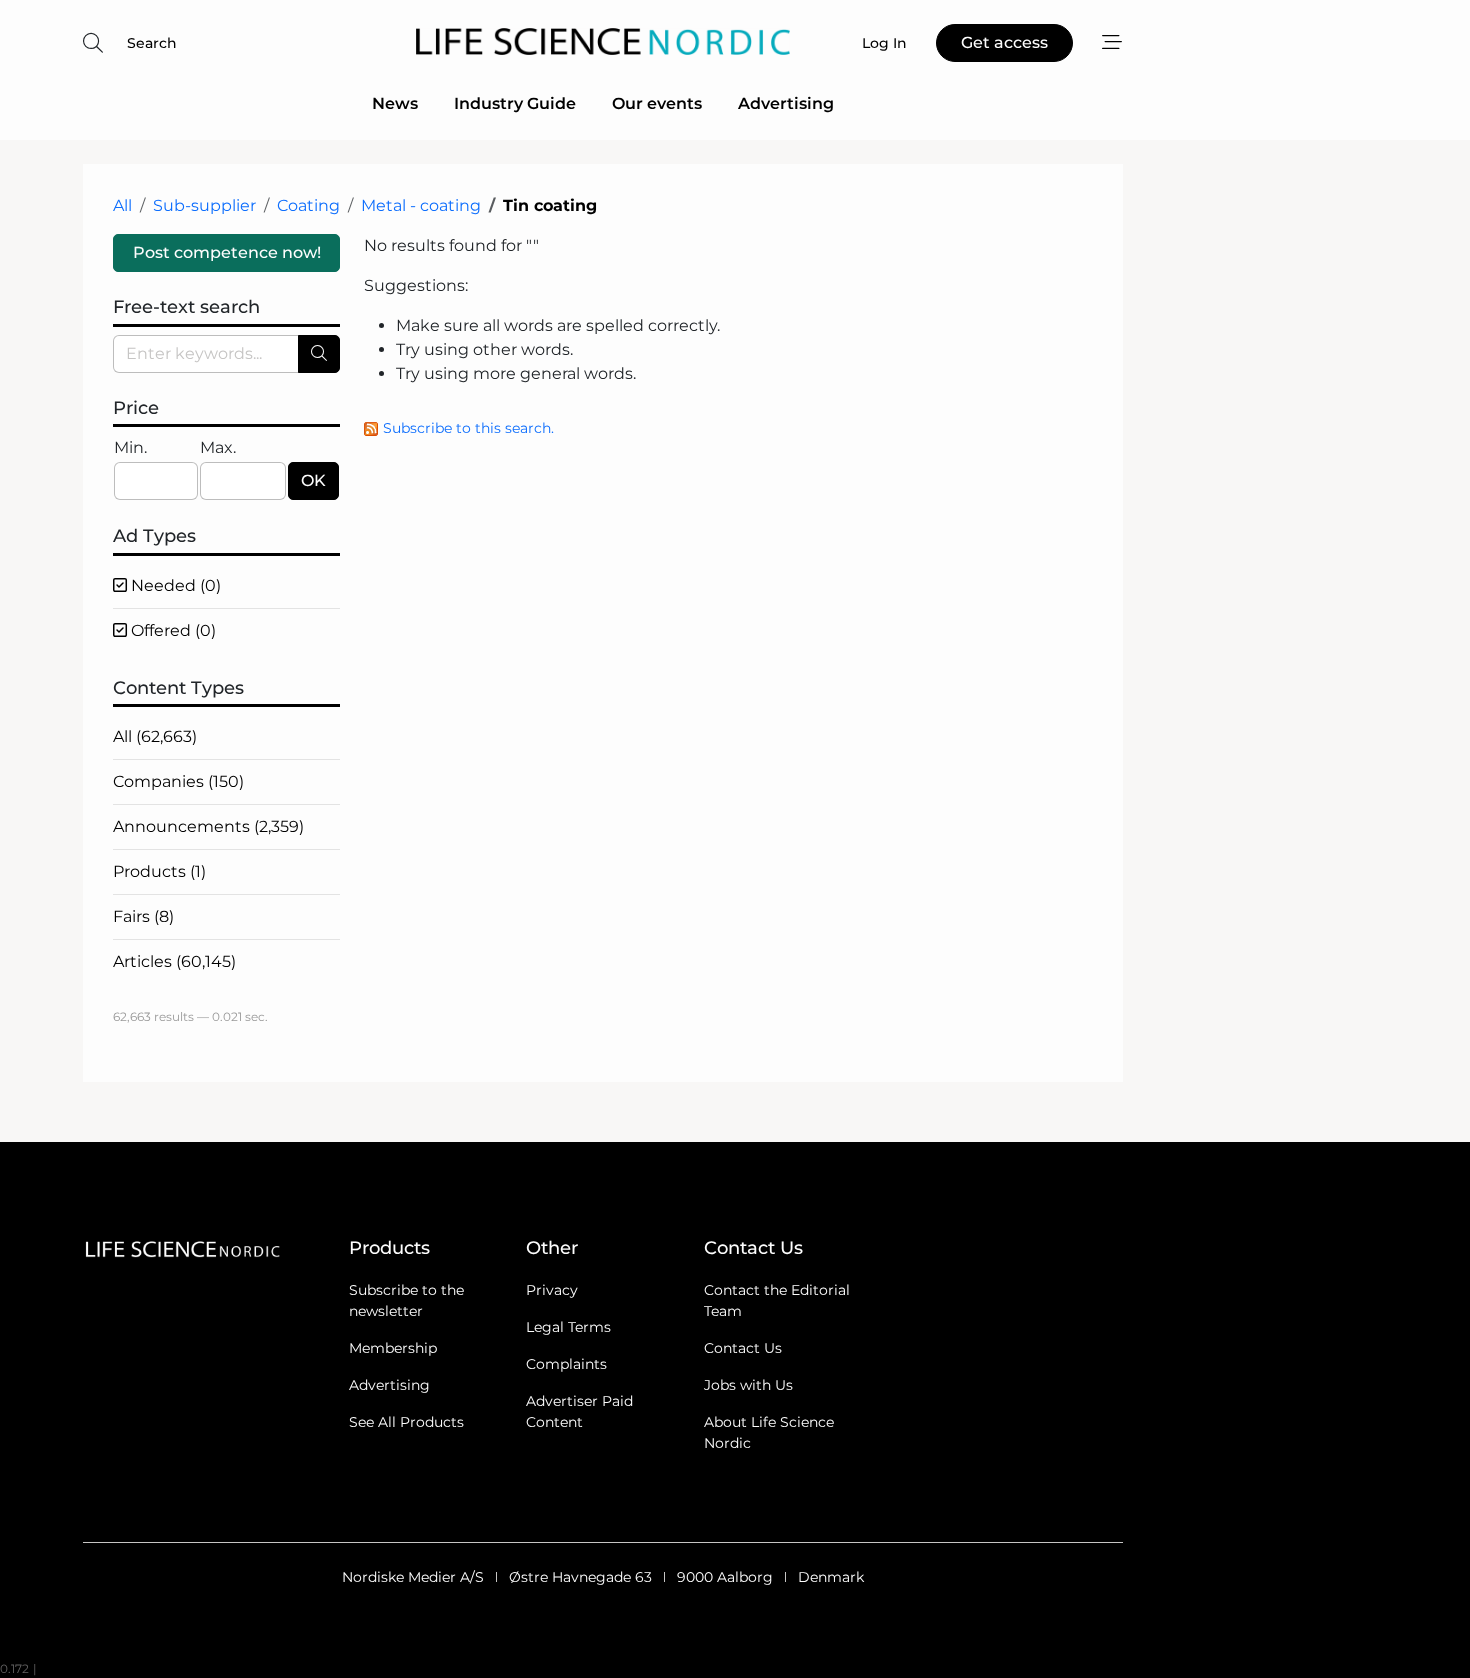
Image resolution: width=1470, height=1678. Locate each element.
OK (313, 480)
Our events (657, 103)
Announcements (208, 826)
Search (152, 43)
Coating (308, 205)
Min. (130, 447)
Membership (393, 1348)
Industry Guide (515, 103)
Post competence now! (227, 252)
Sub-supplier (204, 205)
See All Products (406, 1422)
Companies (178, 781)
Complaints (566, 1364)
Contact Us (743, 1348)
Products (159, 871)
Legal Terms (568, 1327)
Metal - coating (421, 205)
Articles (174, 961)
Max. (218, 447)
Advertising (786, 103)
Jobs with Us (748, 1385)
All (122, 205)
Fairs (143, 916)
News (395, 103)
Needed (174, 585)
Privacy (552, 1290)
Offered (171, 630)
